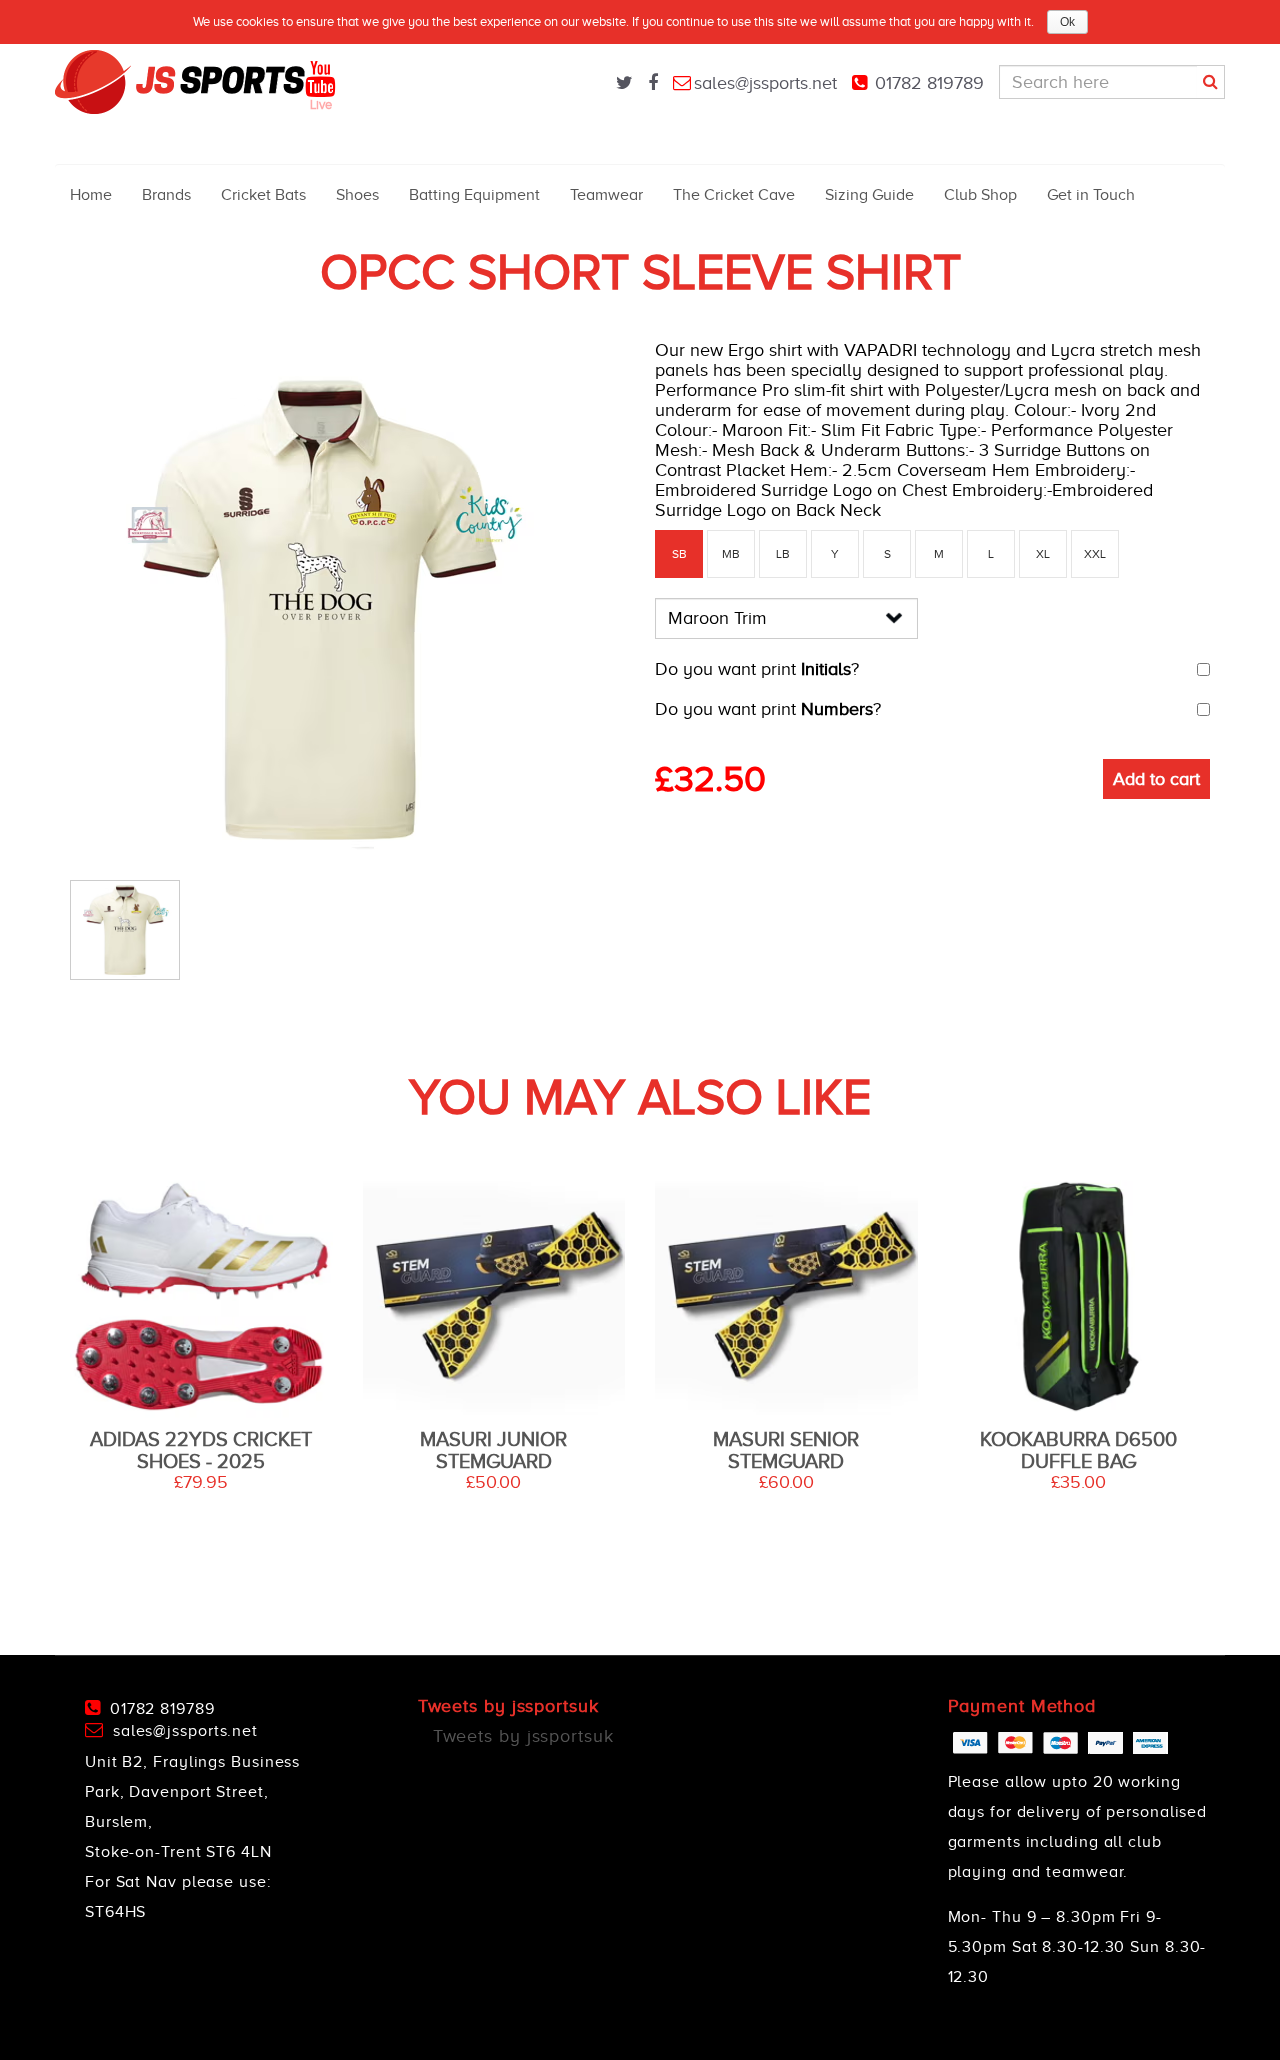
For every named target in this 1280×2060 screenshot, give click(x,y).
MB (731, 554)
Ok (1067, 22)
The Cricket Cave (734, 195)
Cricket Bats (263, 195)
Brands (166, 195)
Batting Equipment (474, 195)
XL (1043, 554)
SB (679, 554)
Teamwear (606, 195)
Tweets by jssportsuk (523, 1736)
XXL (1095, 554)
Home (91, 195)
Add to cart (1156, 779)
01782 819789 (929, 83)
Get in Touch (1091, 195)
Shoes (357, 195)
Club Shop (980, 195)
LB (783, 554)
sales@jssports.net (765, 83)
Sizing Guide (869, 195)
